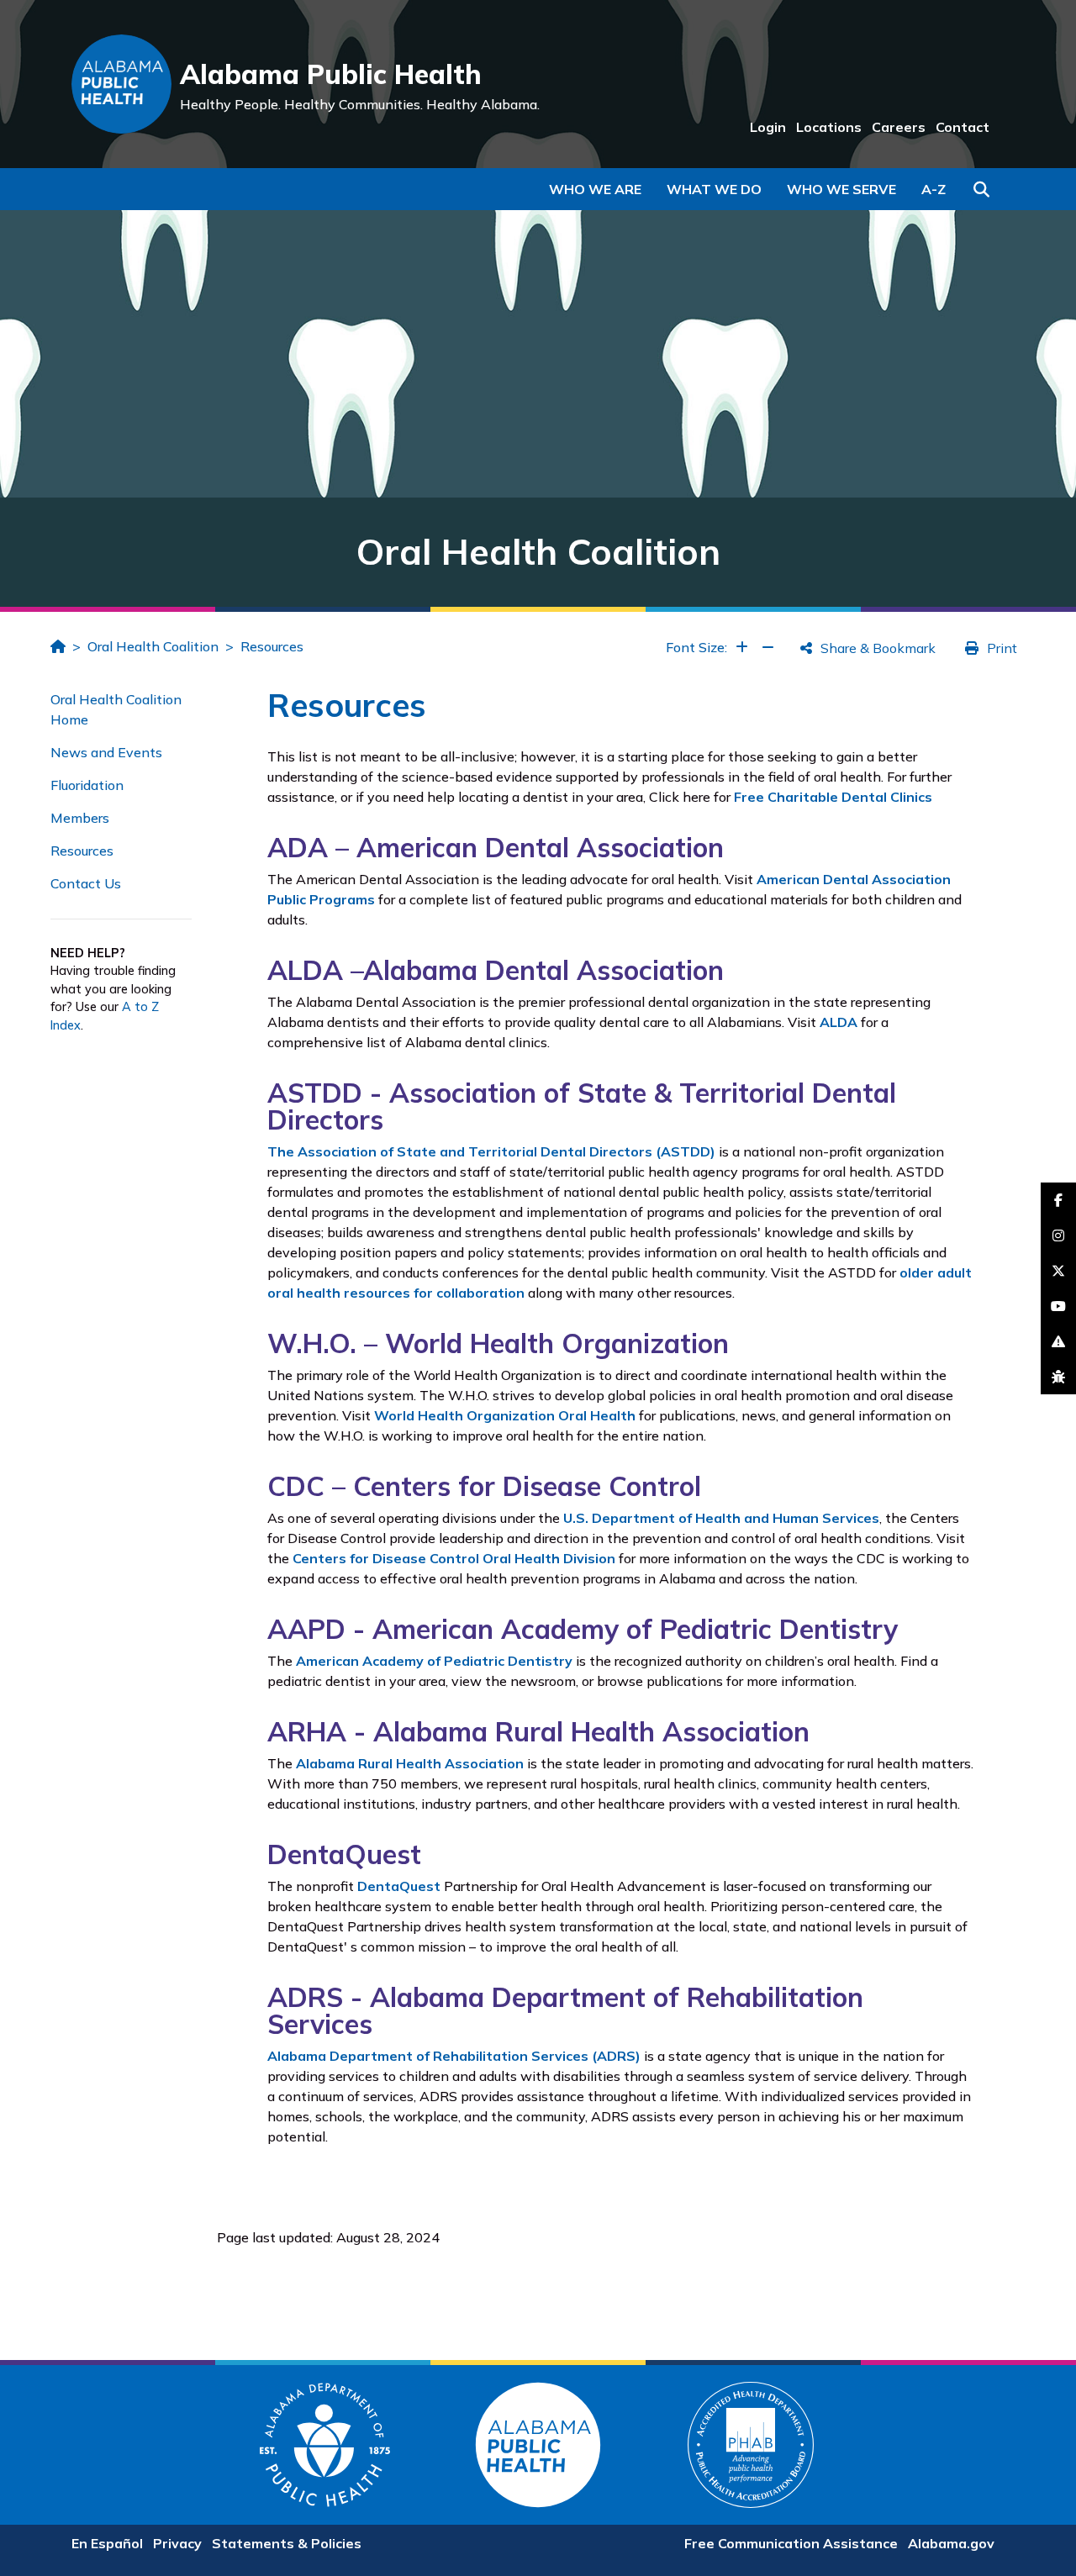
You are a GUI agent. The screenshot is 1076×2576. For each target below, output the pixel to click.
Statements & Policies (287, 2543)
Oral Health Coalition (153, 646)
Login (768, 127)
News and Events (106, 752)
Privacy (177, 2543)
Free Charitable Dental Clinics (833, 797)
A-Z (934, 189)
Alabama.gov (951, 2543)
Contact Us (86, 883)
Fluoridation (87, 785)
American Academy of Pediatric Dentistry (434, 1661)
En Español (107, 2543)
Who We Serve (841, 189)
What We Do (714, 189)
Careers (899, 127)
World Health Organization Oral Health (505, 1415)
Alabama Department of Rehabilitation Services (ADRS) (454, 2056)
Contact (963, 127)
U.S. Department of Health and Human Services (721, 1518)
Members (80, 818)
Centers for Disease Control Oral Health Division (454, 1558)
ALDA (839, 1022)
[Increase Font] (742, 647)
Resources (272, 646)
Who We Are (595, 189)
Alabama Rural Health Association (410, 1763)
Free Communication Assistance (791, 2543)
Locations (829, 127)
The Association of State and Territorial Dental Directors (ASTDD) (491, 1151)
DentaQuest (399, 1886)
